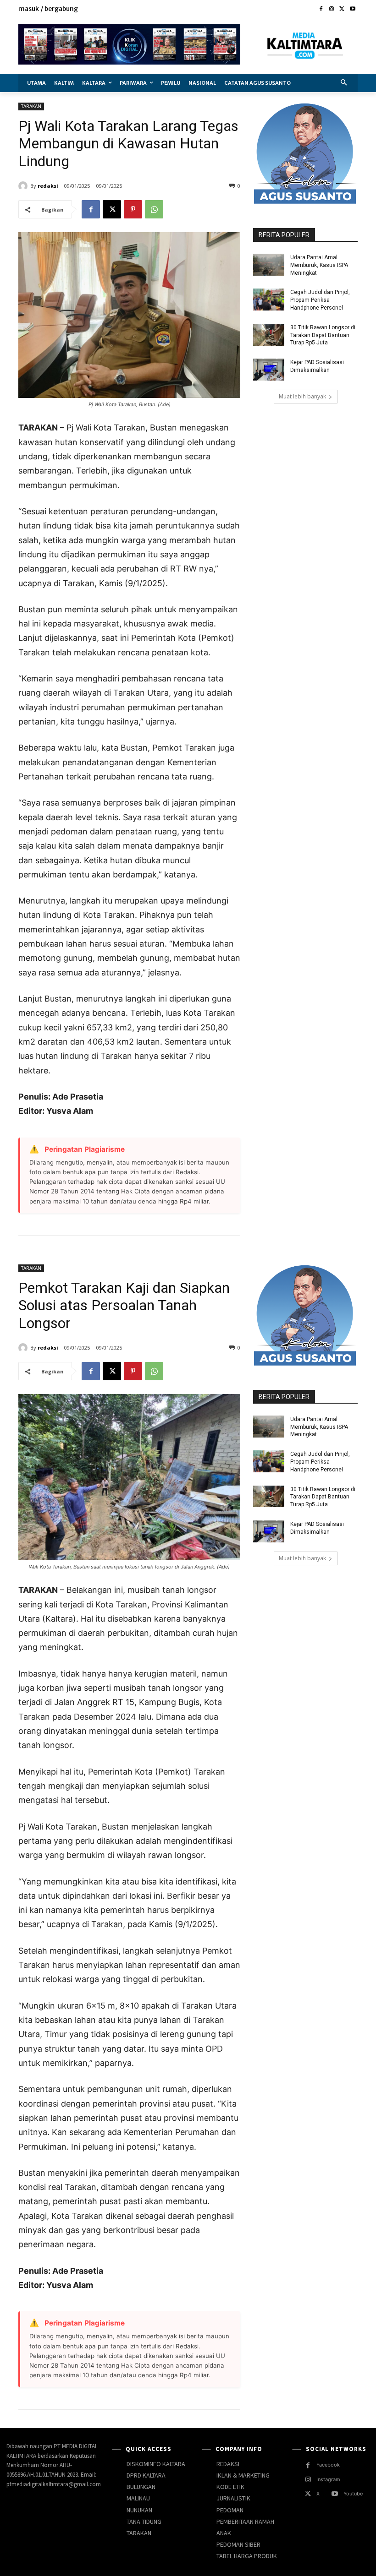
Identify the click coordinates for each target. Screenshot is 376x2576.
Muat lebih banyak (302, 396)
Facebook (328, 2465)
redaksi (48, 186)
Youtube (353, 2494)
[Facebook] (321, 9)
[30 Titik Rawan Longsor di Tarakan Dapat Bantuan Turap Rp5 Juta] (269, 335)
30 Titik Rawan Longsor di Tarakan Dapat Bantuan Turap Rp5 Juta (323, 335)
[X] (342, 9)
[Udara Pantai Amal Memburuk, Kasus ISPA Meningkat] (269, 265)
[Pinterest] (133, 209)
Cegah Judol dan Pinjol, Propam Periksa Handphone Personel (320, 300)
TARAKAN (31, 106)
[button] (344, 83)
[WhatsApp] (154, 209)
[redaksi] (24, 186)
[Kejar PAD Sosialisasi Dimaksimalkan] (269, 370)
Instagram (328, 2479)
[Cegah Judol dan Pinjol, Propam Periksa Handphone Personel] (269, 300)
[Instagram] (332, 9)
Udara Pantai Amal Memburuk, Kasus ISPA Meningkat (319, 265)
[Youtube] (352, 9)
